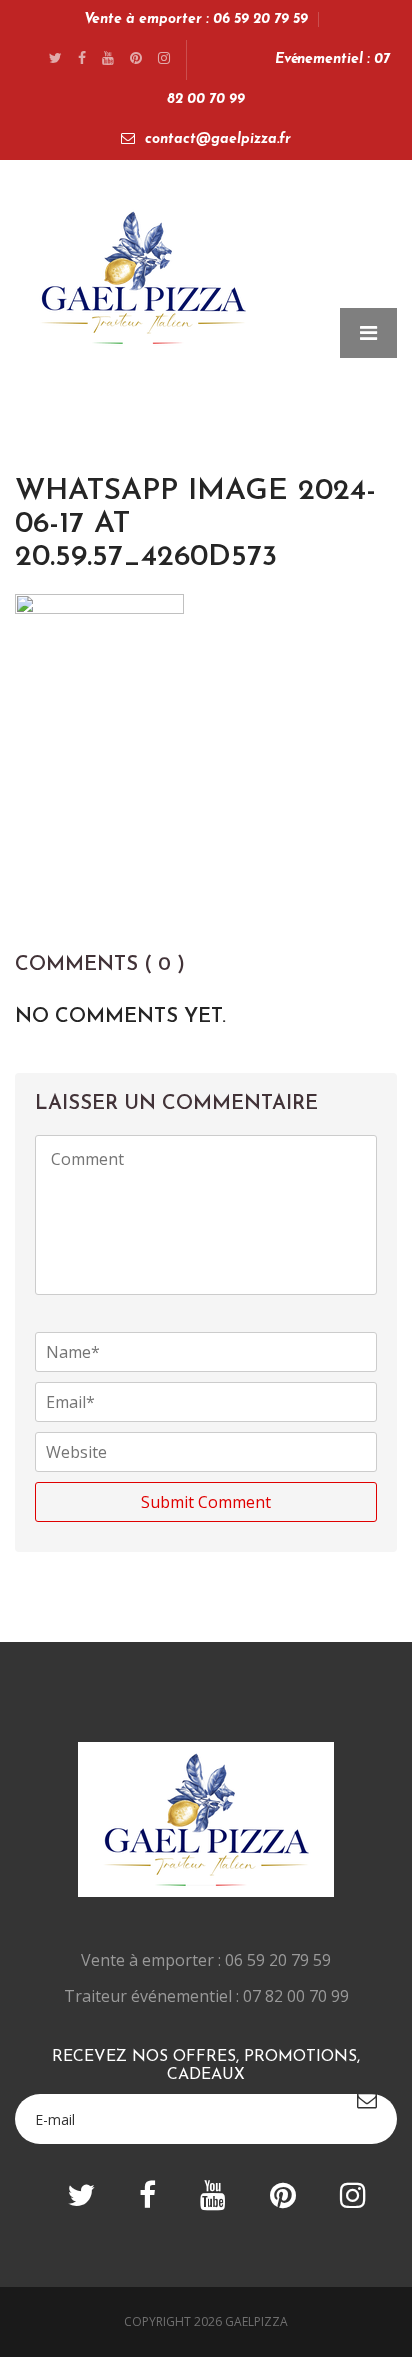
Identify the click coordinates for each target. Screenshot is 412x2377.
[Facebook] (82, 59)
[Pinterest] (136, 59)
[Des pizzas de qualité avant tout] (143, 272)
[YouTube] (108, 59)
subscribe (367, 2100)
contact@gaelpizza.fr (218, 139)
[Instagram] (164, 59)
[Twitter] (55, 59)
